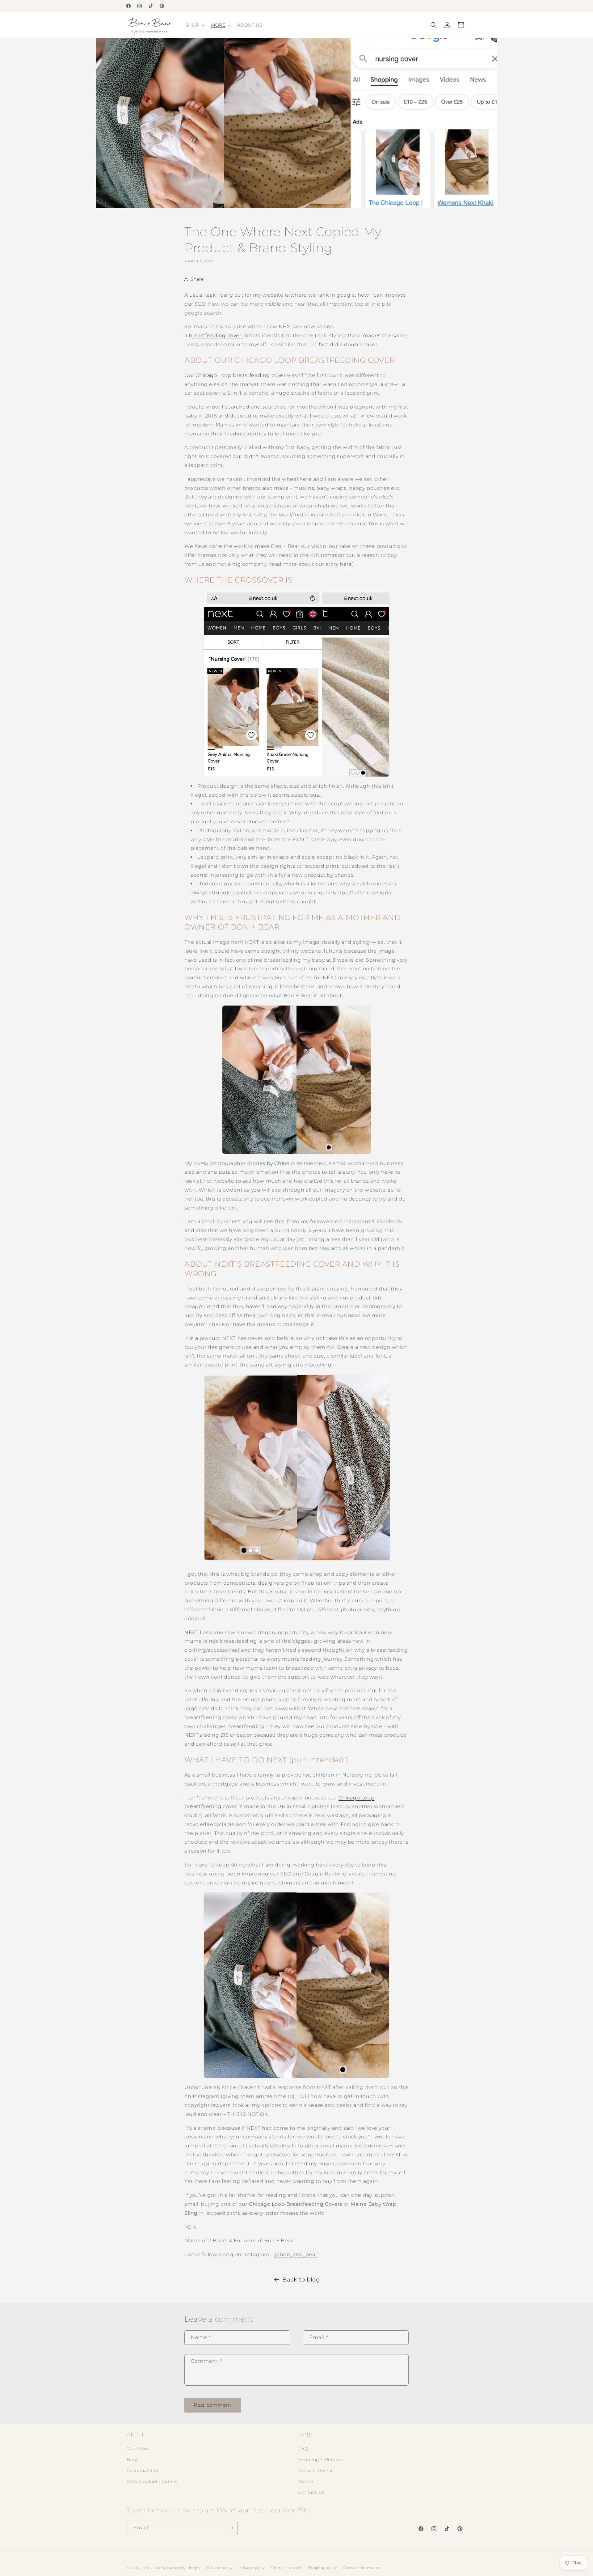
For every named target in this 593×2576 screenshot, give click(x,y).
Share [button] (197, 279)
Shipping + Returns (321, 2459)
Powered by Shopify (182, 2568)
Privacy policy (252, 2568)
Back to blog (301, 2280)
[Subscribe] (231, 2528)
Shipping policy (322, 2568)
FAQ (303, 2449)
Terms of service (286, 2568)
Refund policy (220, 2568)
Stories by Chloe (269, 1163)
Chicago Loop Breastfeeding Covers (296, 2204)
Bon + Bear (153, 2568)
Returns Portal (315, 2471)
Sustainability (142, 2471)
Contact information (362, 2568)
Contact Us (311, 2492)
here (346, 564)
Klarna (306, 2481)
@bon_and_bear (296, 2254)
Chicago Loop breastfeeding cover (240, 375)
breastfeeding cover (216, 335)
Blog (132, 2459)
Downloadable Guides (152, 2481)
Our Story (138, 2449)
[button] (194, 25)
